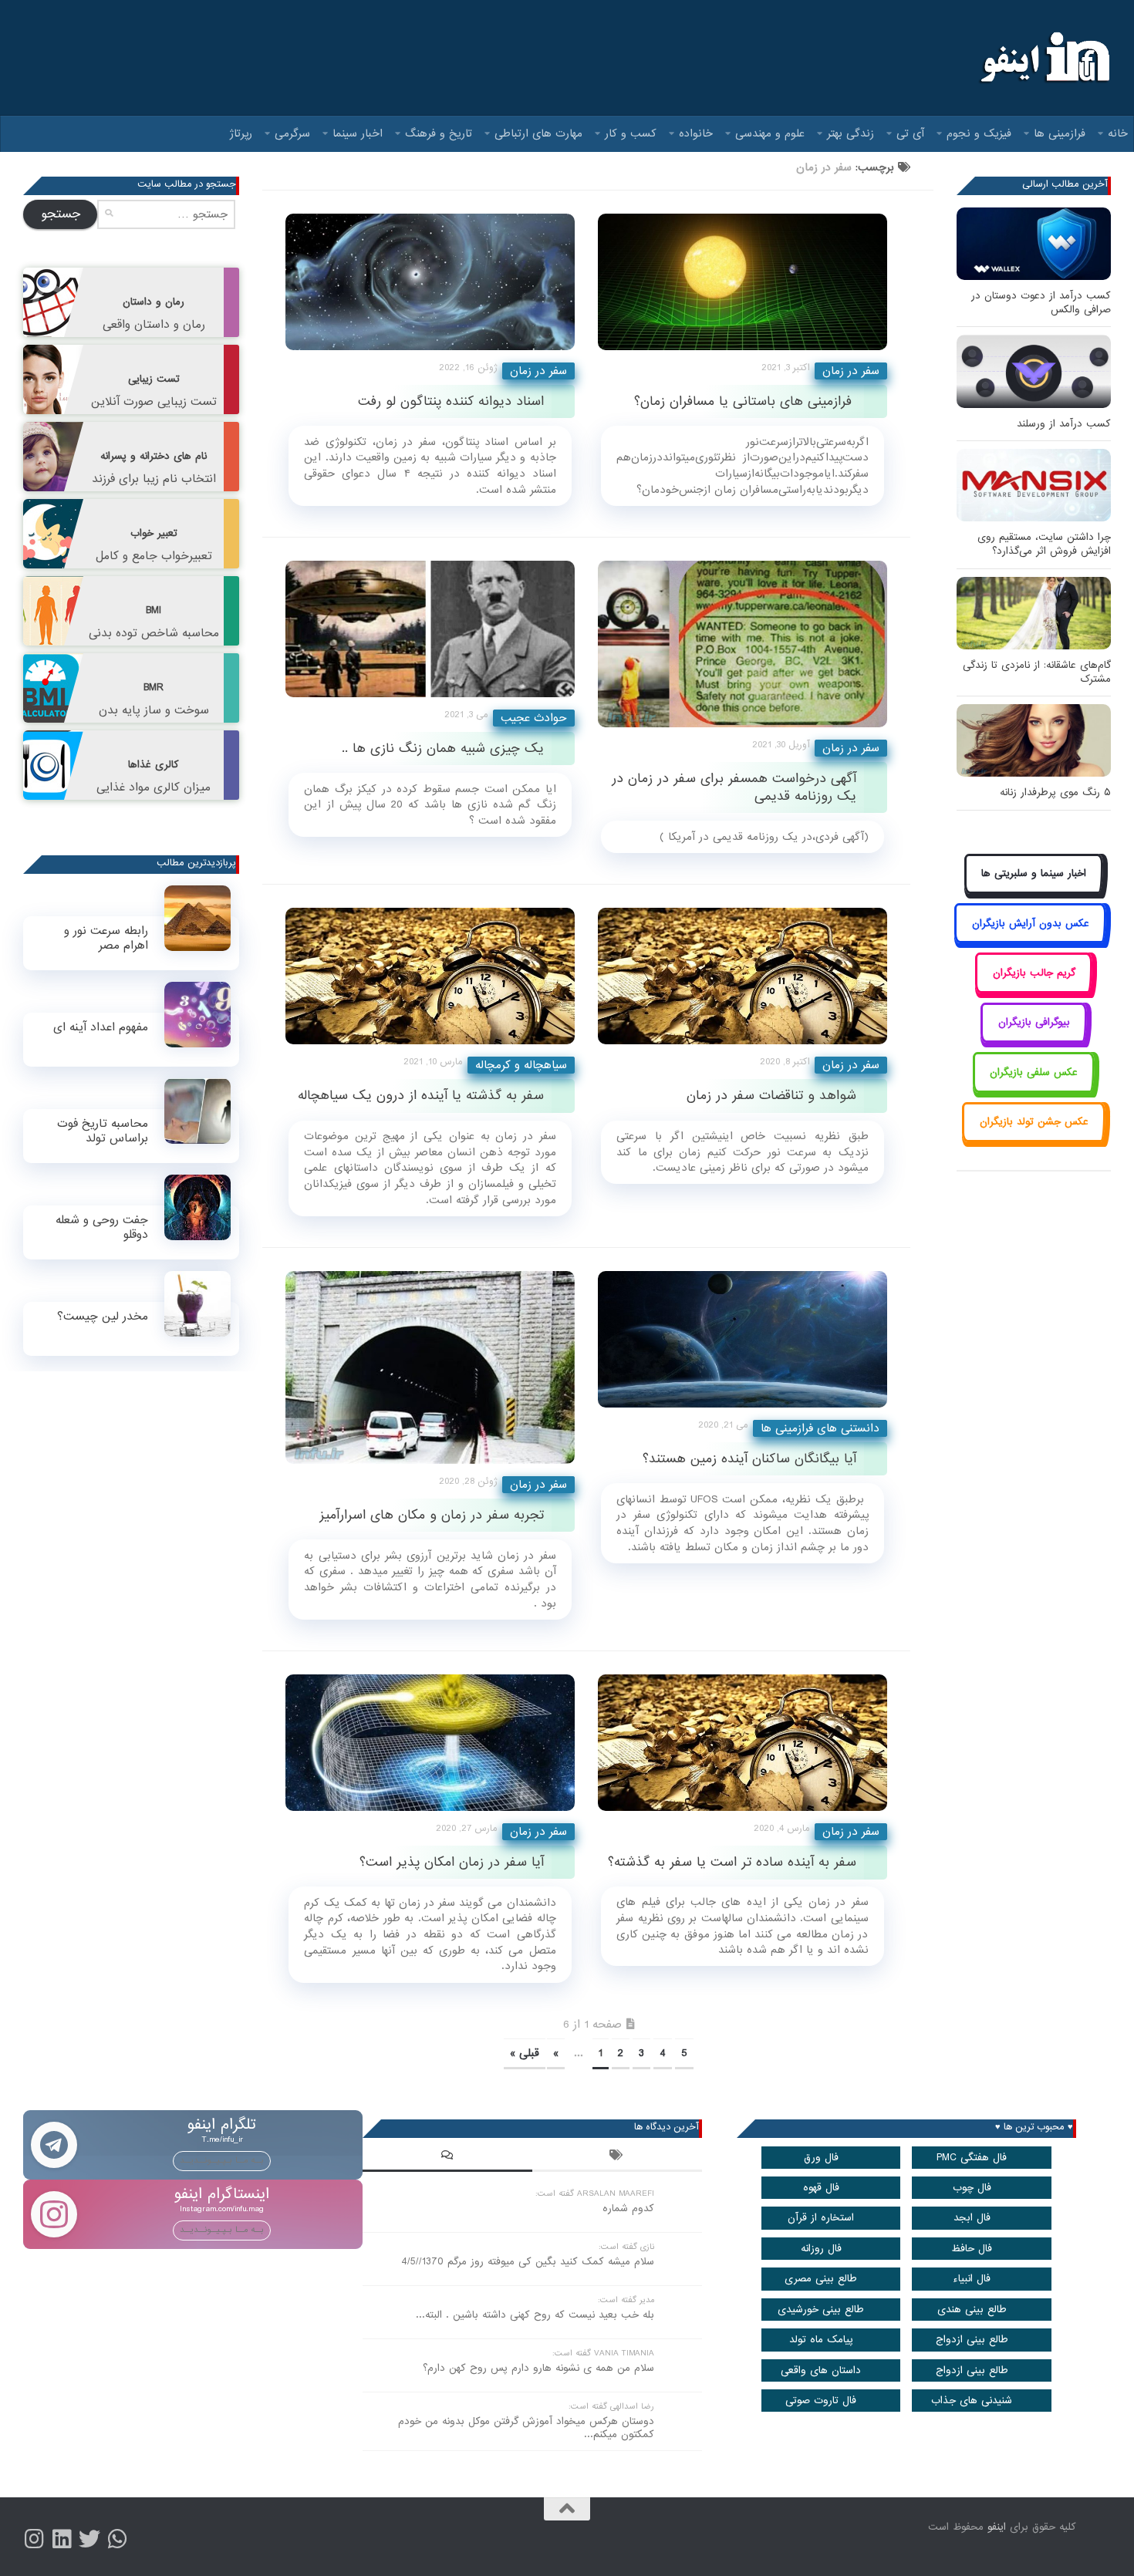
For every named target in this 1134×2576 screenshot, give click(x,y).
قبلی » (525, 2053)
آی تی (910, 133)
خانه (1118, 133)
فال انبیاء (972, 2279)
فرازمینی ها (1060, 133)
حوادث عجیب (534, 718)
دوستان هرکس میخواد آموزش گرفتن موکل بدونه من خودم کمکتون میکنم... (526, 2428)
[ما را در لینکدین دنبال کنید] (62, 2539)
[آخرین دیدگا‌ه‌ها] (447, 2157)
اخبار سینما (358, 133)
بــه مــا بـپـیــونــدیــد (222, 2160)
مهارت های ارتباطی (538, 133)
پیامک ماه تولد (821, 2340)
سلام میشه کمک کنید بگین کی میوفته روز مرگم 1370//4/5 (528, 2262)
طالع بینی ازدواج (972, 2340)
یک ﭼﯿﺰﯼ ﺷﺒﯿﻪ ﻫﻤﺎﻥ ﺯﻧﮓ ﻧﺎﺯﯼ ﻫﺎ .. (443, 749)
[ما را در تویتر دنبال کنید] (89, 2539)
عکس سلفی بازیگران (1034, 1072)
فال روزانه (821, 2249)
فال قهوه (821, 2188)
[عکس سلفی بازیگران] (1034, 1089)
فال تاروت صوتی (821, 2401)
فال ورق (821, 2158)
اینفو (997, 2527)
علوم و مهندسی (770, 133)
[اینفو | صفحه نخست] (1043, 58)
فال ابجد (972, 2218)
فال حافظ (972, 2249)
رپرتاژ (241, 133)
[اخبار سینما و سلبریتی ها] (1034, 891)
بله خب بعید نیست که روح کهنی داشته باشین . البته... (535, 2315)
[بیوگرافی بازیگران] (1034, 1040)
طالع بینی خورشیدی (821, 2310)
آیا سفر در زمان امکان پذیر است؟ (452, 1862)
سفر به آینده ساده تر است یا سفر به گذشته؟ (732, 1862)
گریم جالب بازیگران (1034, 973)
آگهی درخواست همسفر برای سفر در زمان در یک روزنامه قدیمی (734, 787)
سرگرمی (292, 133)
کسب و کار (631, 133)
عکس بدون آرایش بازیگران (1031, 924)
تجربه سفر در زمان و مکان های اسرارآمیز (432, 1515)
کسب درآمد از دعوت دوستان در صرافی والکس (1041, 303)
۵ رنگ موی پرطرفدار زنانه (1055, 792)
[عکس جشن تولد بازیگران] (1034, 1140)
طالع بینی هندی (972, 2310)
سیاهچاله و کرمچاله (521, 1065)
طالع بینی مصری (821, 2279)
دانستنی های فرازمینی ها (820, 1428)
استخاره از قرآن (821, 2218)
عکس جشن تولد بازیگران (1034, 1122)
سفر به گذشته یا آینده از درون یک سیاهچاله (421, 1096)
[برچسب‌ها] (617, 2157)
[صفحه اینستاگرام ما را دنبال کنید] (34, 2539)
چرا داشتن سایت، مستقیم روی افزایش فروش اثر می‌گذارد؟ (1044, 544)
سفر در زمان (538, 371)
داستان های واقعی (821, 2370)
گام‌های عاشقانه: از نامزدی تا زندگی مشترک (1037, 672)
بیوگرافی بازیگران (1034, 1022)
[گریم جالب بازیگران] (1034, 990)
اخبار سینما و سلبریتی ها (1034, 873)
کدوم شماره (628, 2208)
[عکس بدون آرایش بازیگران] (1030, 941)
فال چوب (972, 2188)
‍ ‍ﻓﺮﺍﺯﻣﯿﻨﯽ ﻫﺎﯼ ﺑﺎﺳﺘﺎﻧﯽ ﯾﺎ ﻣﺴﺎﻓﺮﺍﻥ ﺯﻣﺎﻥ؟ (745, 401)
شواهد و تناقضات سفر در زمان (771, 1096)
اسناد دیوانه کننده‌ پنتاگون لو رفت (451, 401)
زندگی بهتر (850, 133)
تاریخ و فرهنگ (439, 133)
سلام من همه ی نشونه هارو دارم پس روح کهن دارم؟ (538, 2368)
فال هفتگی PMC (972, 2158)
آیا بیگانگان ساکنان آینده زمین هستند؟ (749, 1459)
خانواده (696, 133)
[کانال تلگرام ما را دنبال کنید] (117, 2539)
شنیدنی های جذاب (972, 2401)
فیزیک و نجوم (979, 133)
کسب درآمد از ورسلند (1064, 424)
